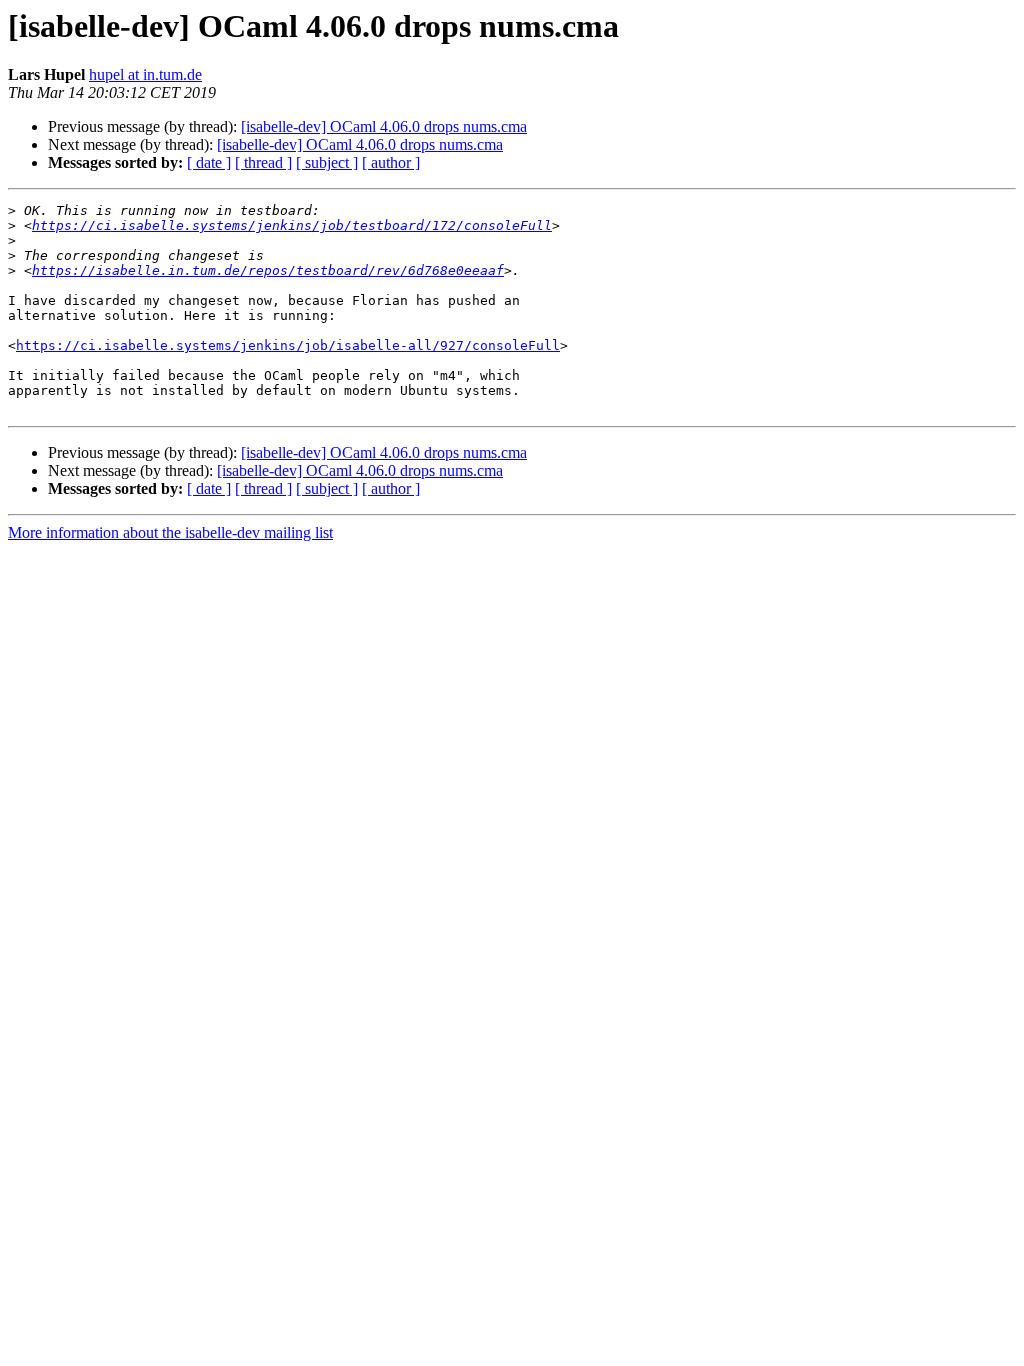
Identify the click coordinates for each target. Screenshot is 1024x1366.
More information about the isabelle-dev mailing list (170, 532)
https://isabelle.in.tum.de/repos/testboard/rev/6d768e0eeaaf (268, 270)
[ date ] (209, 162)
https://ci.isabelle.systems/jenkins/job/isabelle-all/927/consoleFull (288, 345)
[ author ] (391, 162)
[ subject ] (327, 162)
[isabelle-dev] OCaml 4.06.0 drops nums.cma (384, 126)
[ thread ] (263, 162)
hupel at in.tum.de (145, 74)
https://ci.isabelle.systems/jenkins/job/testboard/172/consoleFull (292, 225)
